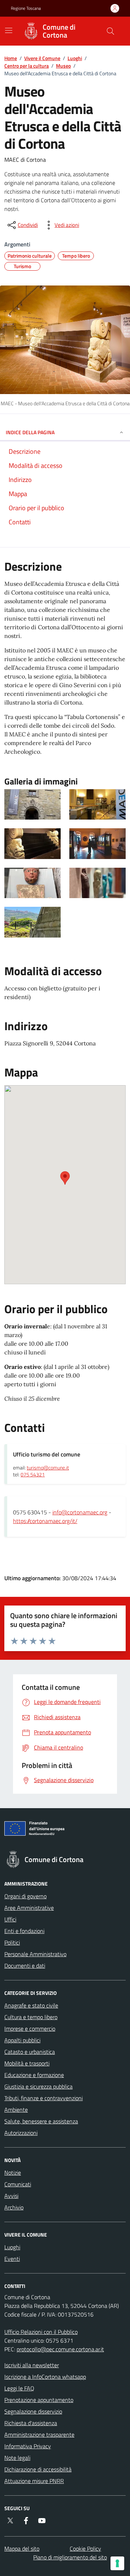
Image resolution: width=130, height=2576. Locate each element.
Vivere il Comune (42, 58)
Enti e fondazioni (24, 1931)
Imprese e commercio (30, 2029)
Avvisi (11, 2196)
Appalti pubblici (22, 2040)
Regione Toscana (26, 8)
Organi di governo (25, 1896)
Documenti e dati (25, 1966)
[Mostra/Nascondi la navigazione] (9, 30)
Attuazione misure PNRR (34, 2481)
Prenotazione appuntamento (39, 2400)
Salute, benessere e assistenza (41, 2121)
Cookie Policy (85, 2548)
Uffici (10, 1919)
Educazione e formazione (34, 2075)
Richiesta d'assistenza (31, 2423)
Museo (63, 66)
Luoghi (75, 58)
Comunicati (18, 2184)
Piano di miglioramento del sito (70, 2557)
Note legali (17, 2458)
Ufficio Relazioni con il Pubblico (41, 2332)
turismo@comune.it (48, 1468)
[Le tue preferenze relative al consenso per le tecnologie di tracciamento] (117, 2563)
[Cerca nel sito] (110, 31)
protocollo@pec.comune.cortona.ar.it (60, 2349)
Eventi (12, 2259)
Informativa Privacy (28, 2446)
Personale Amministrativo (35, 1954)
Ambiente (16, 2110)
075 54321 (33, 1475)
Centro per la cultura (27, 66)
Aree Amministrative (29, 1908)
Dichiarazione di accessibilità (38, 2469)
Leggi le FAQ (19, 2388)
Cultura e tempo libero (31, 2017)
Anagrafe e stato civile (31, 2005)
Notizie (13, 2173)
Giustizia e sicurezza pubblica (38, 2086)
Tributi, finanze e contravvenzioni (44, 2098)
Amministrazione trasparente (39, 2435)
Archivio (14, 2207)
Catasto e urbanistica (30, 2052)
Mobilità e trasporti (27, 2063)
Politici (12, 1942)
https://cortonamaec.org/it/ (45, 1521)
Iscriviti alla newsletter (32, 2365)
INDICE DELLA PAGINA (30, 432)
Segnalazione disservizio (33, 2411)
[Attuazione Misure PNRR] (65, 1830)
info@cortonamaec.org (80, 1512)
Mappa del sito (22, 2548)
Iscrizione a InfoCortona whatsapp (45, 2377)
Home (11, 58)
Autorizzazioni (21, 2133)
